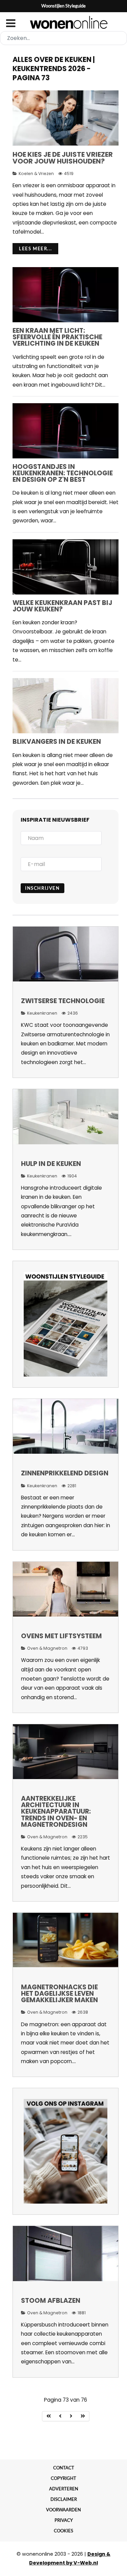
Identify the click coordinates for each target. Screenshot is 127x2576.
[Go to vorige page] (60, 2416)
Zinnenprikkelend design (65, 1473)
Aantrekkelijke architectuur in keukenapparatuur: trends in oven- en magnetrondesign (56, 1812)
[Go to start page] (49, 2416)
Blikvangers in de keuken (57, 742)
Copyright (63, 2478)
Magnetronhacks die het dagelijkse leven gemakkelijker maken (59, 1994)
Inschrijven (43, 888)
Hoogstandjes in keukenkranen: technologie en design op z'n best (63, 473)
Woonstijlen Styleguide (63, 6)
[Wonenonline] (63, 22)
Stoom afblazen (51, 2301)
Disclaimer (64, 2499)
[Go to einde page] (83, 2416)
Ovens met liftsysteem (61, 1636)
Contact (64, 2468)
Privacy (64, 2520)
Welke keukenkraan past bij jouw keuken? (62, 606)
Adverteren (64, 2489)
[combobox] (63, 38)
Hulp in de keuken (51, 1164)
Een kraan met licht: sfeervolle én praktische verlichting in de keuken (57, 337)
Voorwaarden (63, 2510)
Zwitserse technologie (63, 1001)
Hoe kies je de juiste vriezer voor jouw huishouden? (63, 158)
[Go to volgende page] (71, 2416)
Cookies (63, 2531)
